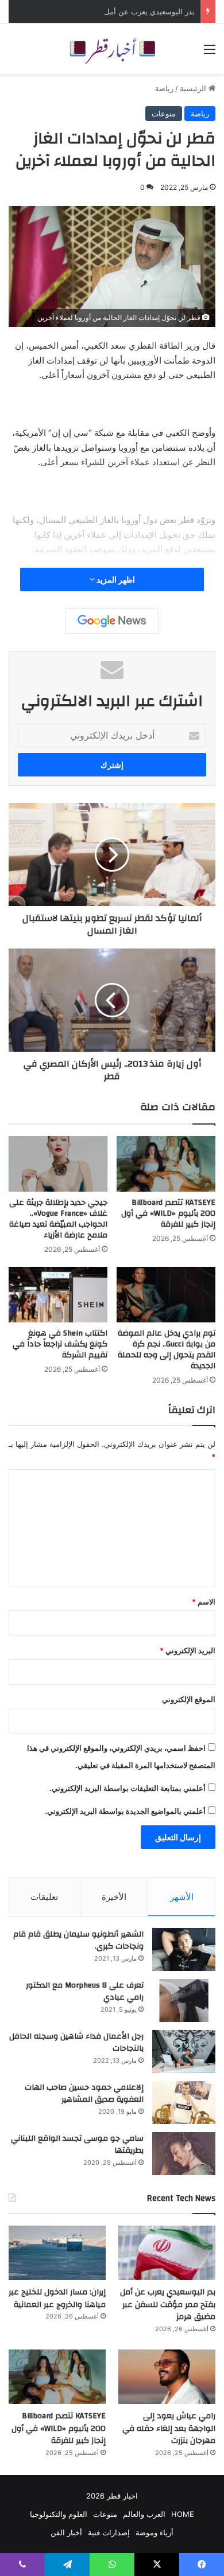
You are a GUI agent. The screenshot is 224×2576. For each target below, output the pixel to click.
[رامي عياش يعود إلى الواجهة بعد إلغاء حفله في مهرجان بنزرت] (167, 2377)
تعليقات (44, 1897)
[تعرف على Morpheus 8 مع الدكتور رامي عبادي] (184, 2001)
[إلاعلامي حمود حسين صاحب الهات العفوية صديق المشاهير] (184, 2103)
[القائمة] (210, 53)
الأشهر (182, 1897)
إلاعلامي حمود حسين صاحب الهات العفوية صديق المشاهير (84, 2094)
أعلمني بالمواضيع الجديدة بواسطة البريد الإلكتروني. (125, 1811)
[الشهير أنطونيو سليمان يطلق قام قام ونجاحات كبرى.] (184, 1949)
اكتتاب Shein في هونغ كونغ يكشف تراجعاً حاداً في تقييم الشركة (60, 1344)
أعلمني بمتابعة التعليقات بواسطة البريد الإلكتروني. (128, 1788)
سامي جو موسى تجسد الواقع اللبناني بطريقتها (77, 2145)
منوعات (164, 114)
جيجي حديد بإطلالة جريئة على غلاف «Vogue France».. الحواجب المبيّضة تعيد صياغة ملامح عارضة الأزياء (58, 1219)
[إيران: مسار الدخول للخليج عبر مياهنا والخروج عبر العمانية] (57, 2253)
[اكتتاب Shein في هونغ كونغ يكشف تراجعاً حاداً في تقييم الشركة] (58, 1295)
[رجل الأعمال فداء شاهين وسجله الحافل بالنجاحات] (184, 2052)
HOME (183, 2514)
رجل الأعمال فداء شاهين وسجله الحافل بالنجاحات (76, 2043)
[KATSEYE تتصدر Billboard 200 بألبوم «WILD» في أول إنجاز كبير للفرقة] (166, 1164)
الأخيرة (114, 1897)
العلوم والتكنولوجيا (59, 2514)
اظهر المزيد (115, 579)
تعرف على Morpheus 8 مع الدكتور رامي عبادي (85, 1992)
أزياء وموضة (155, 2532)
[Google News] (112, 621)
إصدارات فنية (109, 2532)
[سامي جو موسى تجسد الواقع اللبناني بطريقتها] (184, 2154)
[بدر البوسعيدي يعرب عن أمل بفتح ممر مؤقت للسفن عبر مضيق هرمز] (167, 2253)
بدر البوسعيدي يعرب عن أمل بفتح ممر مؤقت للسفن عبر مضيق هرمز (168, 2304)
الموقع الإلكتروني (189, 1699)
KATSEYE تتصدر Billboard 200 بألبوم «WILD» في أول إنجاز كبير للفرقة (168, 1213)
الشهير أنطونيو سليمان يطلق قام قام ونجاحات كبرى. (78, 1941)
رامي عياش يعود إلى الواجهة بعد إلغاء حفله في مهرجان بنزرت (169, 2428)
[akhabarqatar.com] (112, 49)
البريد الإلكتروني (188, 1650)
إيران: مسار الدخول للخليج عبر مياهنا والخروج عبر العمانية (57, 2298)
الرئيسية (194, 88)
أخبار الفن (66, 2532)
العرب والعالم (144, 2514)
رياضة (164, 88)
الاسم (204, 1602)
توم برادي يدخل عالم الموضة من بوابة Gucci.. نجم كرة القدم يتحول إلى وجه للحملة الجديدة (167, 1350)
